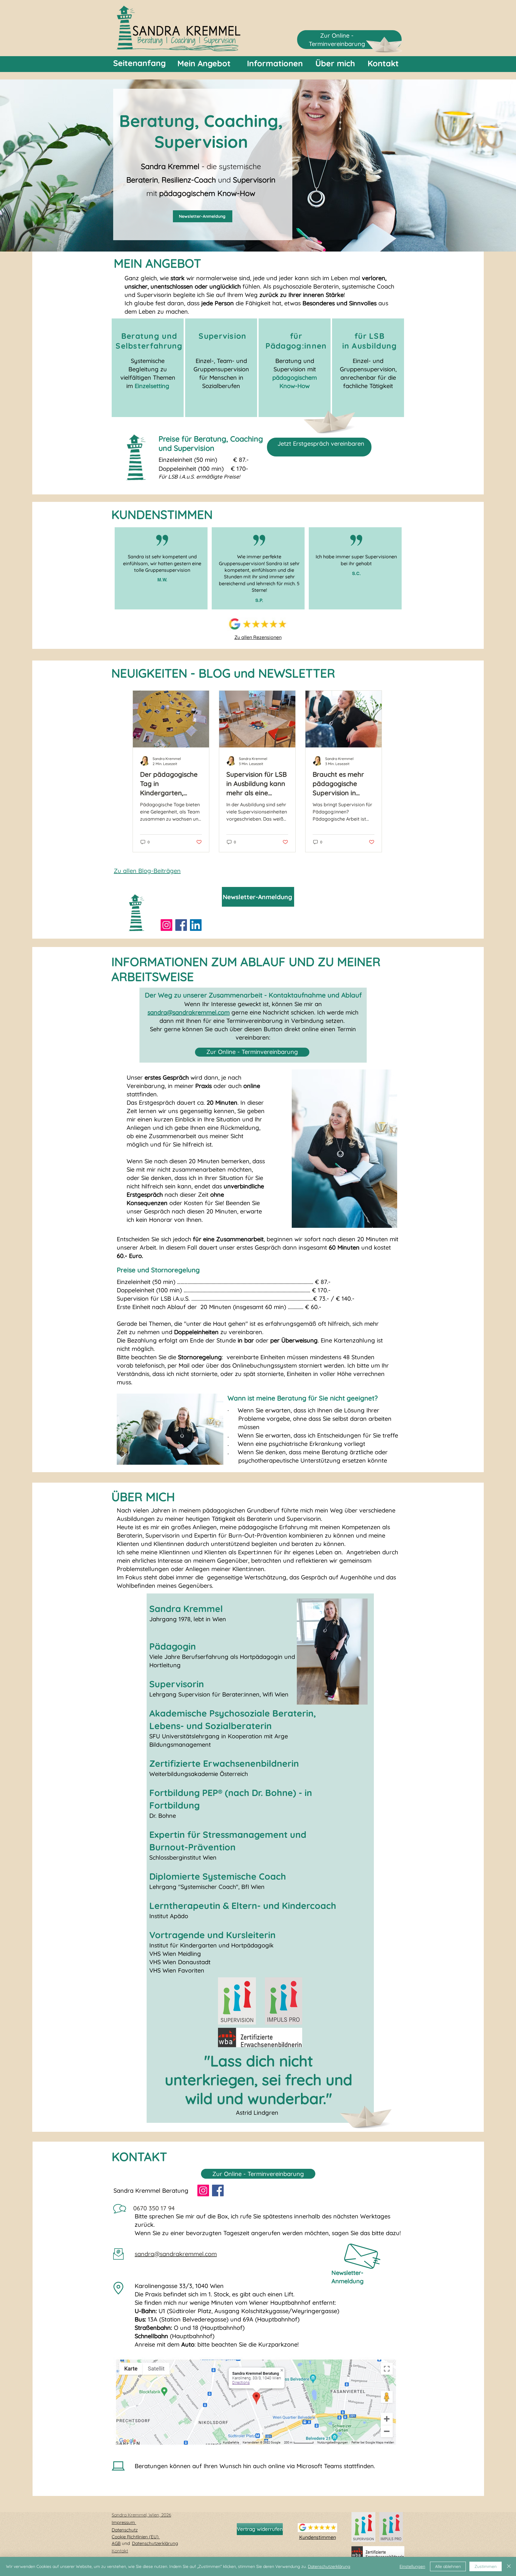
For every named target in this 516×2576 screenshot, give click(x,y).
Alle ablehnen (448, 2566)
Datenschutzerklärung (329, 2566)
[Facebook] (181, 925)
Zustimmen (486, 2566)
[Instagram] (166, 925)
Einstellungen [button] (412, 2566)
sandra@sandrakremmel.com (189, 1012)
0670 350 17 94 (154, 2208)
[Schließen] (509, 2566)
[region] (148, 368)
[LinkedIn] (196, 925)
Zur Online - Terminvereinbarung (252, 1052)
